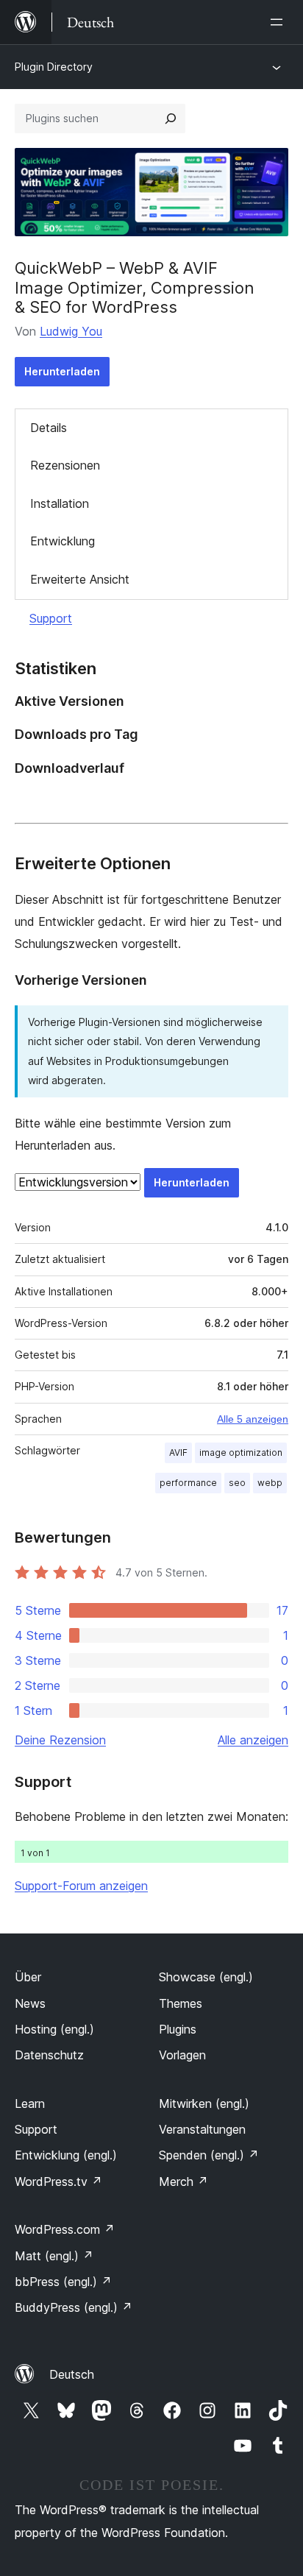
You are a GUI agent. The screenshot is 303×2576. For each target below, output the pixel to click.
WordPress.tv (58, 2182)
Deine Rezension (60, 1740)
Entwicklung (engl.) (66, 2155)
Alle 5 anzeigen (253, 1419)
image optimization (241, 1452)
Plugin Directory (54, 67)
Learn (30, 2103)
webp (270, 1483)
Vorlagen (182, 2055)
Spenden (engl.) (209, 2155)
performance (188, 1483)
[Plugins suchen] (171, 118)
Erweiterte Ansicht (80, 579)
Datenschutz (49, 2055)
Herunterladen (62, 371)
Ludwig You (71, 331)
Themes (181, 2003)
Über (28, 1977)
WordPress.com (65, 2229)
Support (51, 618)
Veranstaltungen (202, 2129)
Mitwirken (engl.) (204, 2103)
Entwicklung (63, 541)
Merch (183, 2182)
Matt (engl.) (54, 2256)
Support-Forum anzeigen (81, 1886)
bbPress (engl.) (63, 2282)
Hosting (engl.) (54, 2029)
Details (49, 428)
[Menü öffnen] (279, 22)
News (30, 2003)
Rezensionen (65, 465)
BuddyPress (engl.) (74, 2307)
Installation (60, 503)
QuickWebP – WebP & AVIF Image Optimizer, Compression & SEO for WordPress (135, 287)
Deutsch (72, 2374)
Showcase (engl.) (206, 1977)
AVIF (178, 1452)
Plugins (178, 2029)
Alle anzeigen (253, 1740)
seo (237, 1483)
